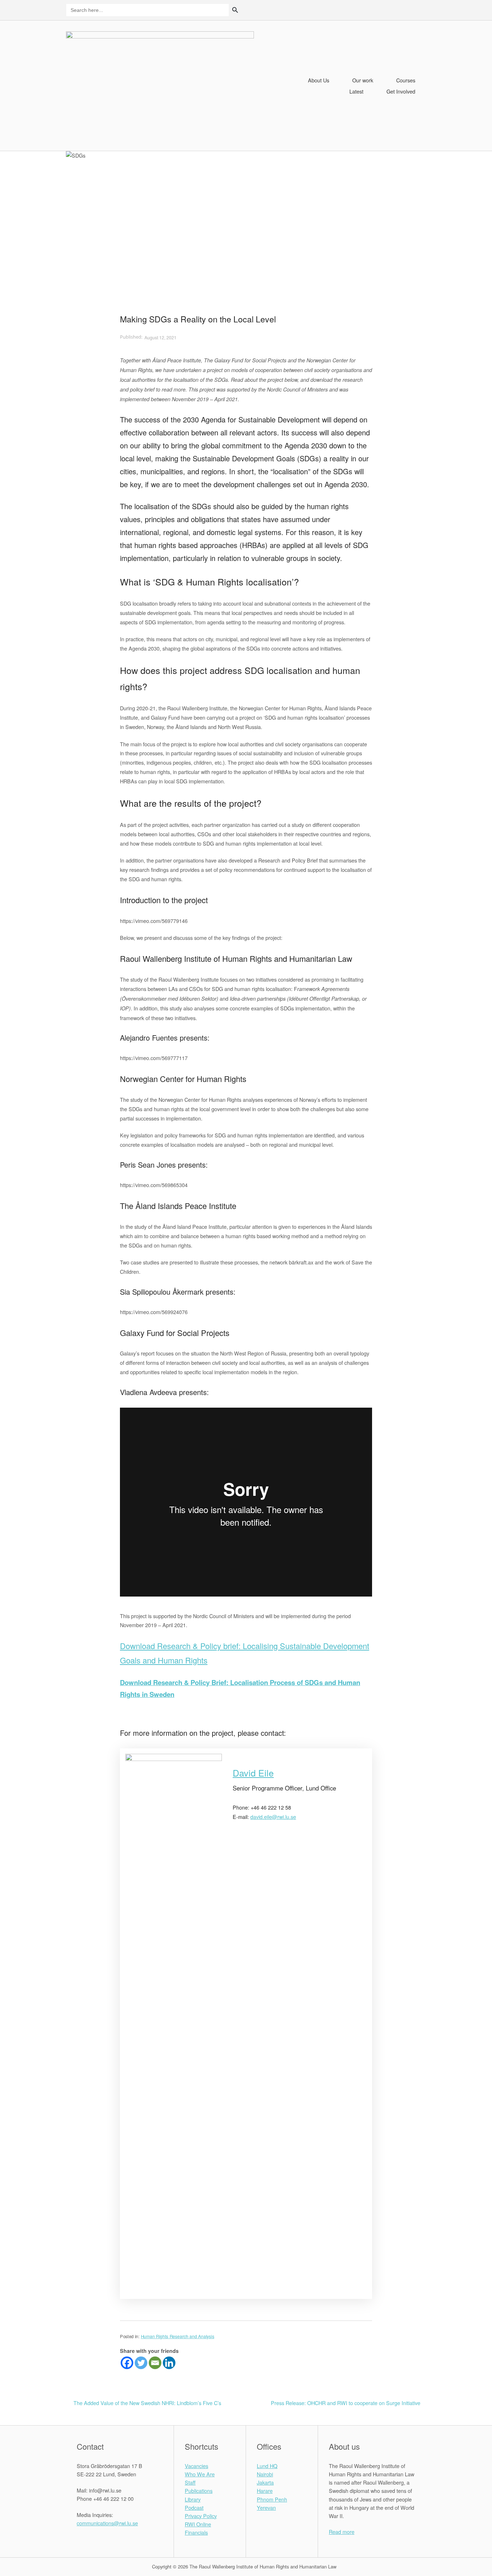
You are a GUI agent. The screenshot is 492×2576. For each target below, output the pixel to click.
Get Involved (401, 91)
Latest (356, 91)
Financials (196, 2532)
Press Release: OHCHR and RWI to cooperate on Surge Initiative (346, 2403)
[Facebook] (127, 2363)
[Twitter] (141, 2363)
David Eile (253, 1773)
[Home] (160, 85)
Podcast (194, 2507)
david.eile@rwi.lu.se (273, 1817)
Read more (342, 2532)
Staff (190, 2482)
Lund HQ (267, 2466)
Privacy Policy (201, 2516)
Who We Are (200, 2474)
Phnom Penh (272, 2499)
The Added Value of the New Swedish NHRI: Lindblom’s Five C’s (147, 2403)
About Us (319, 80)
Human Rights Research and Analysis (178, 2336)
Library (193, 2499)
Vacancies (196, 2466)
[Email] (155, 2363)
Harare (265, 2491)
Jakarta (265, 2482)
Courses (406, 80)
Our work (363, 80)
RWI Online (198, 2524)
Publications (199, 2491)
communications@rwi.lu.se (107, 2523)
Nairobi (265, 2474)
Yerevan (266, 2507)
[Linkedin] (169, 2363)
